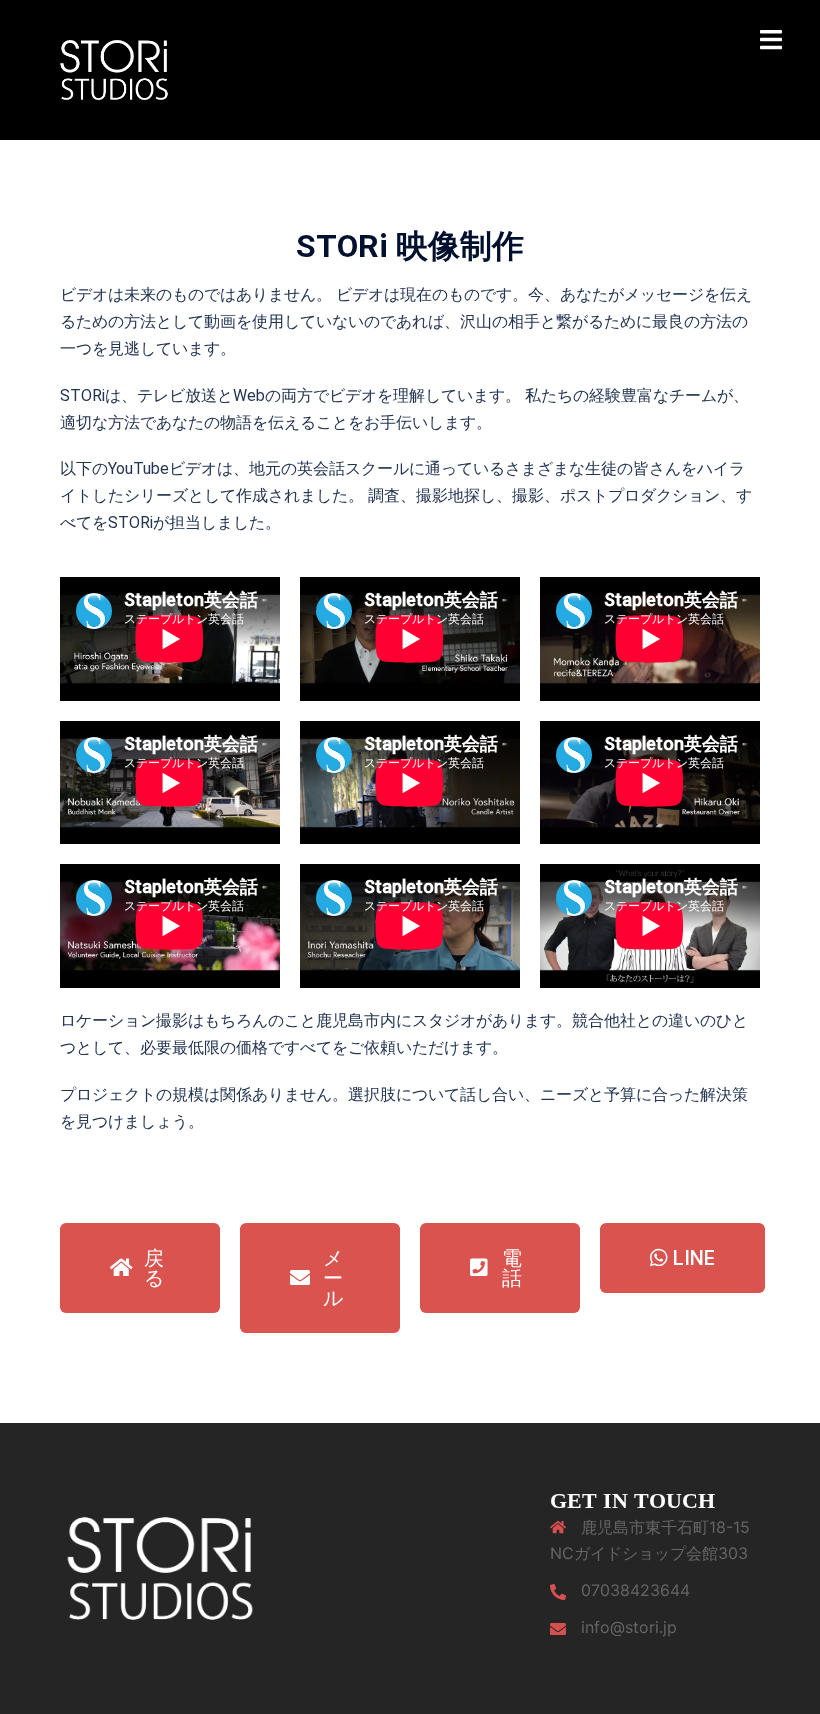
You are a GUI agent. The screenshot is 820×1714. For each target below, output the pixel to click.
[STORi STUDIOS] (114, 68)
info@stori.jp (629, 1627)
